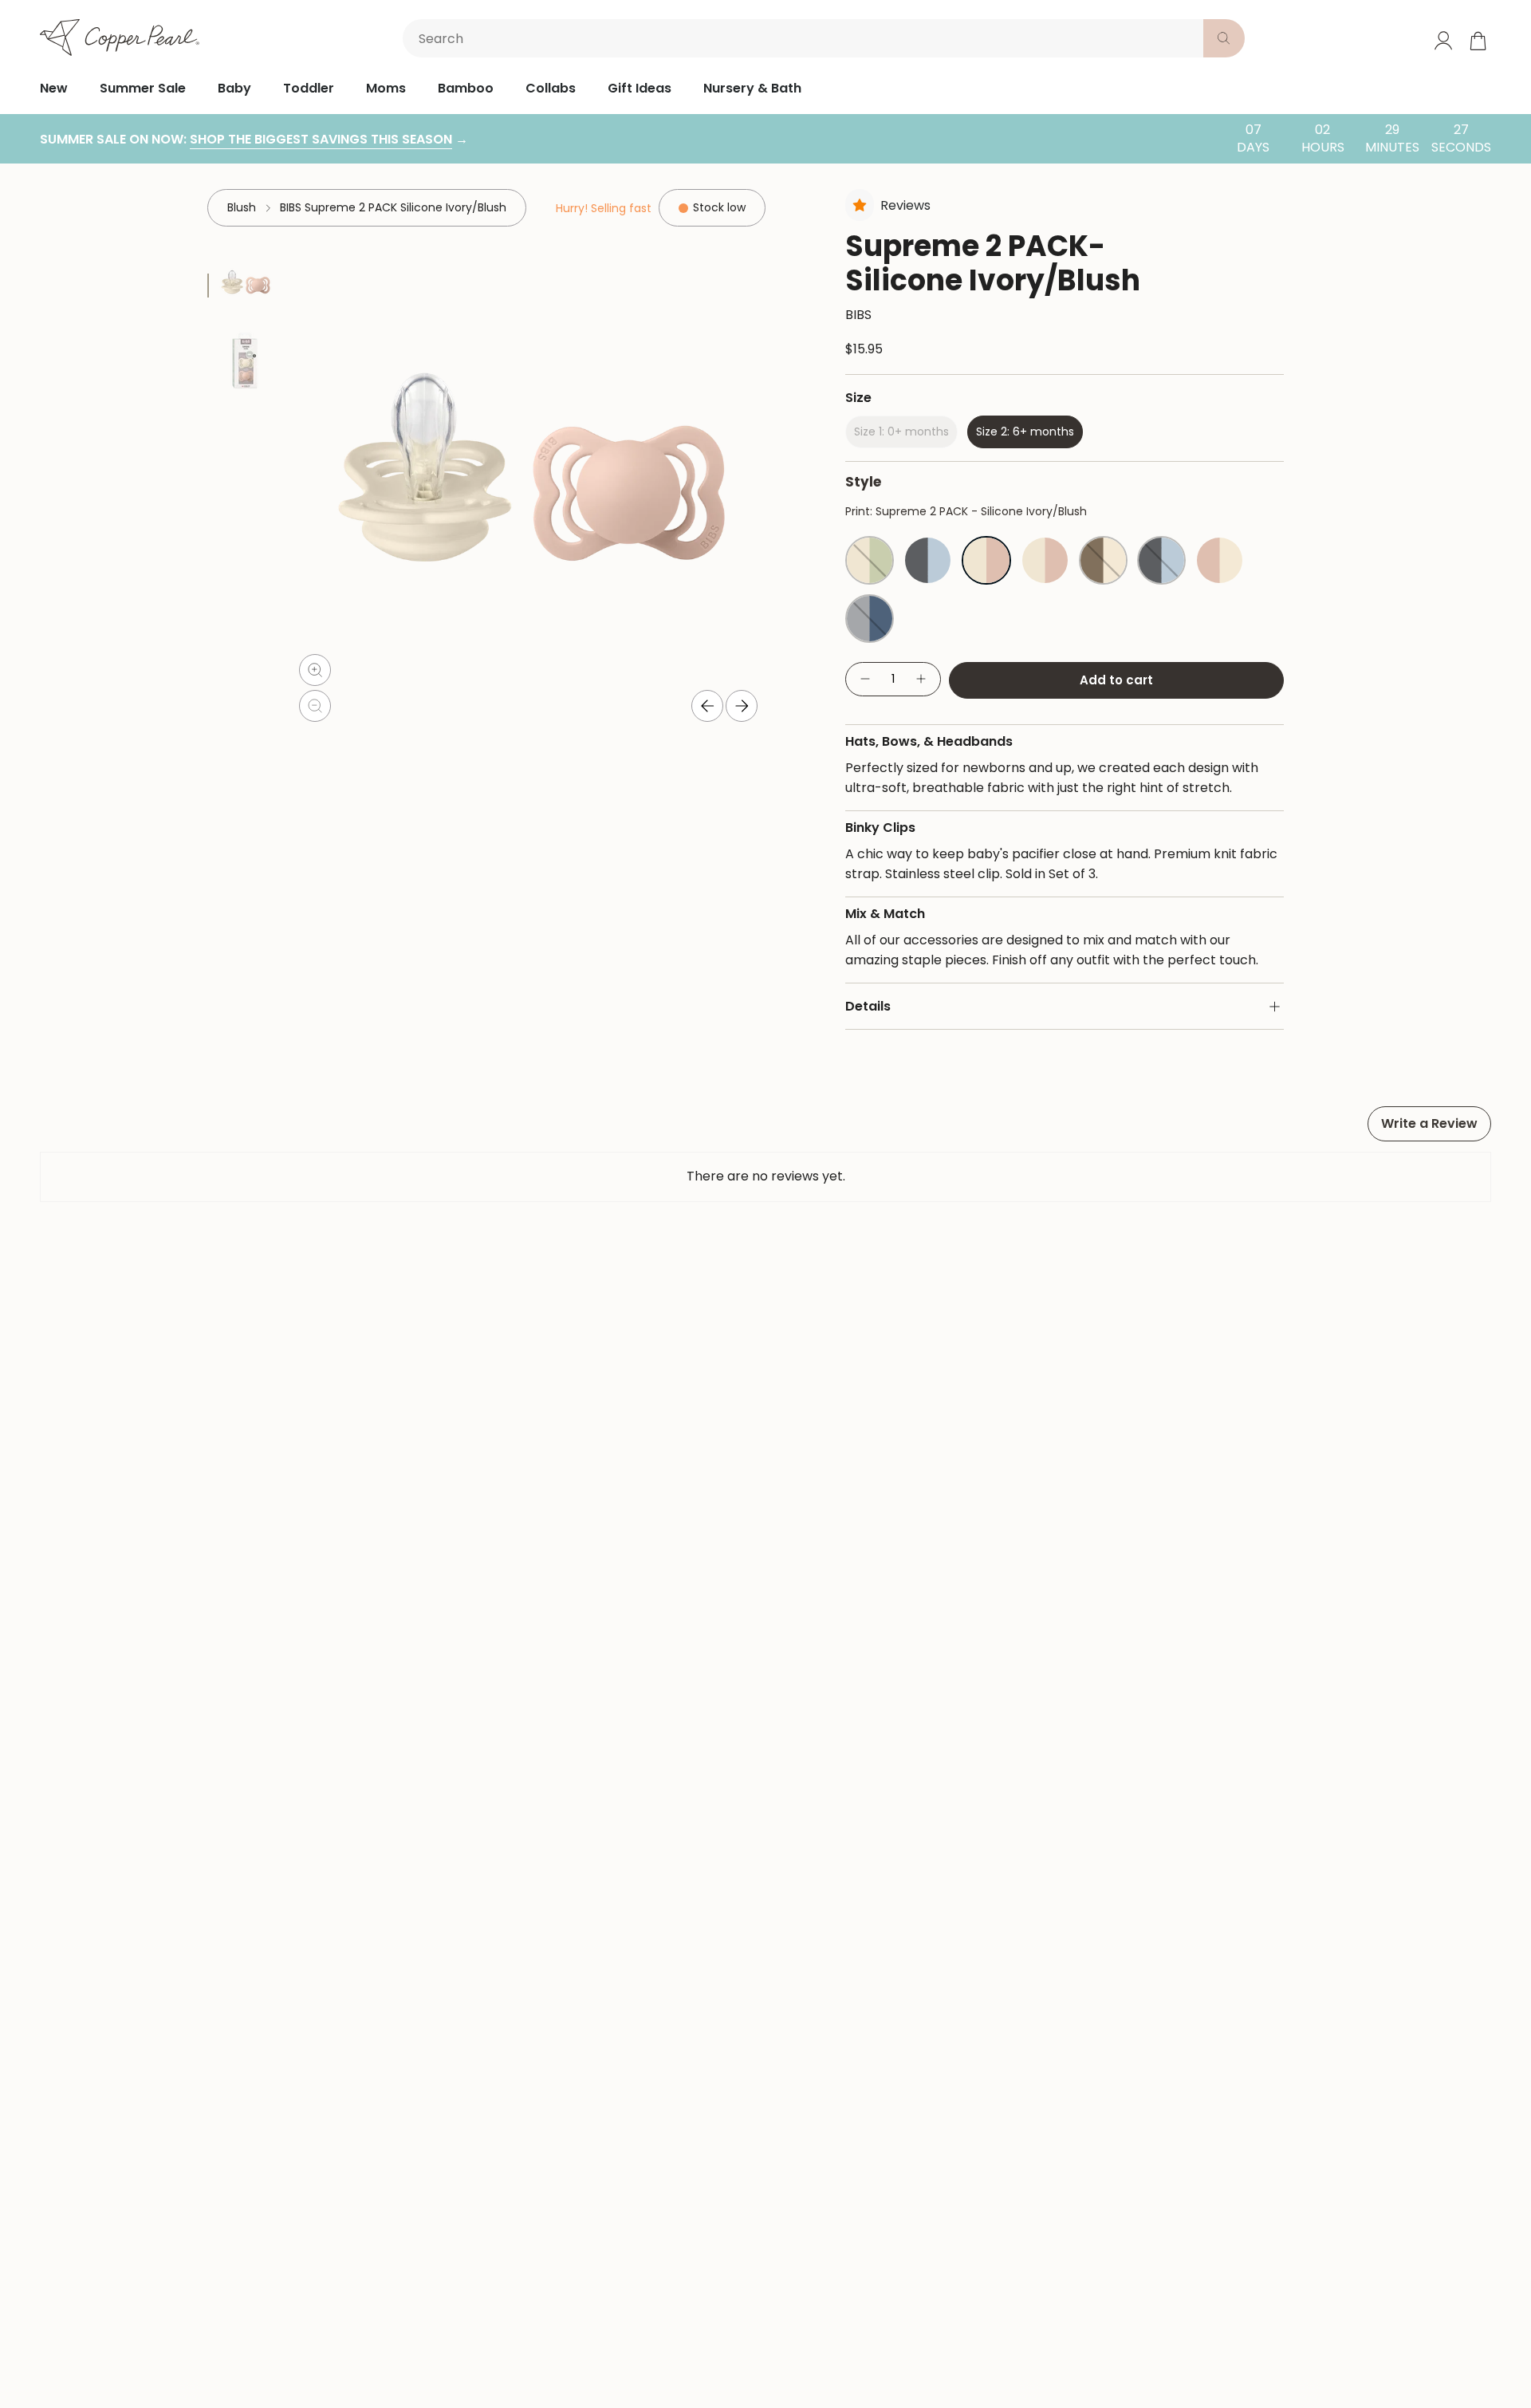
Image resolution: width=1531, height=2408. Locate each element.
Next (742, 706)
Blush (242, 207)
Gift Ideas (640, 88)
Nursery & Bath (752, 88)
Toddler (309, 88)
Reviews (905, 205)
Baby (234, 88)
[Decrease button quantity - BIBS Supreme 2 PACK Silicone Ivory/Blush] (864, 679)
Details (868, 1006)
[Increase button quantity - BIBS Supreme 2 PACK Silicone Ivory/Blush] (922, 679)
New (54, 88)
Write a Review (1429, 1123)
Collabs (551, 88)
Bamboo (466, 88)
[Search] (1224, 38)
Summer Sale (143, 88)
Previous (707, 706)
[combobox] (806, 38)
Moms (386, 88)
